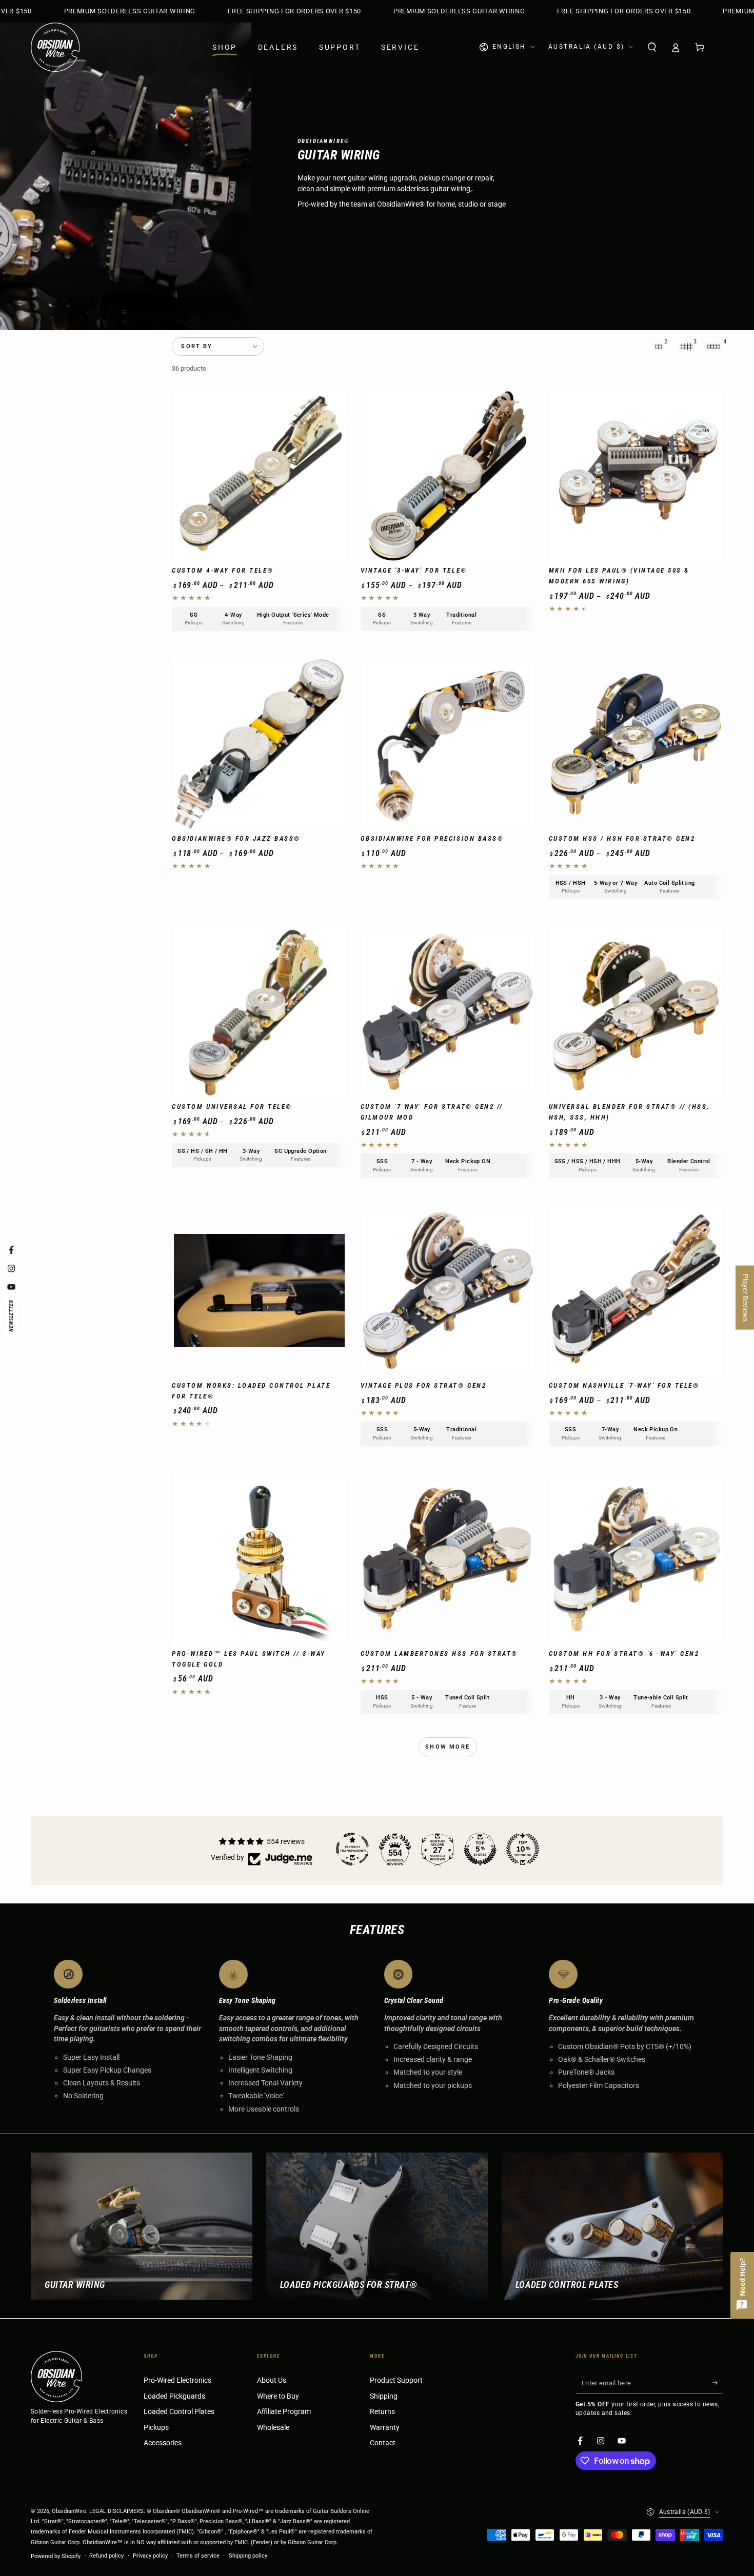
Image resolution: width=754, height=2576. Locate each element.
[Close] (516, 1084)
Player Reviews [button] (745, 1297)
